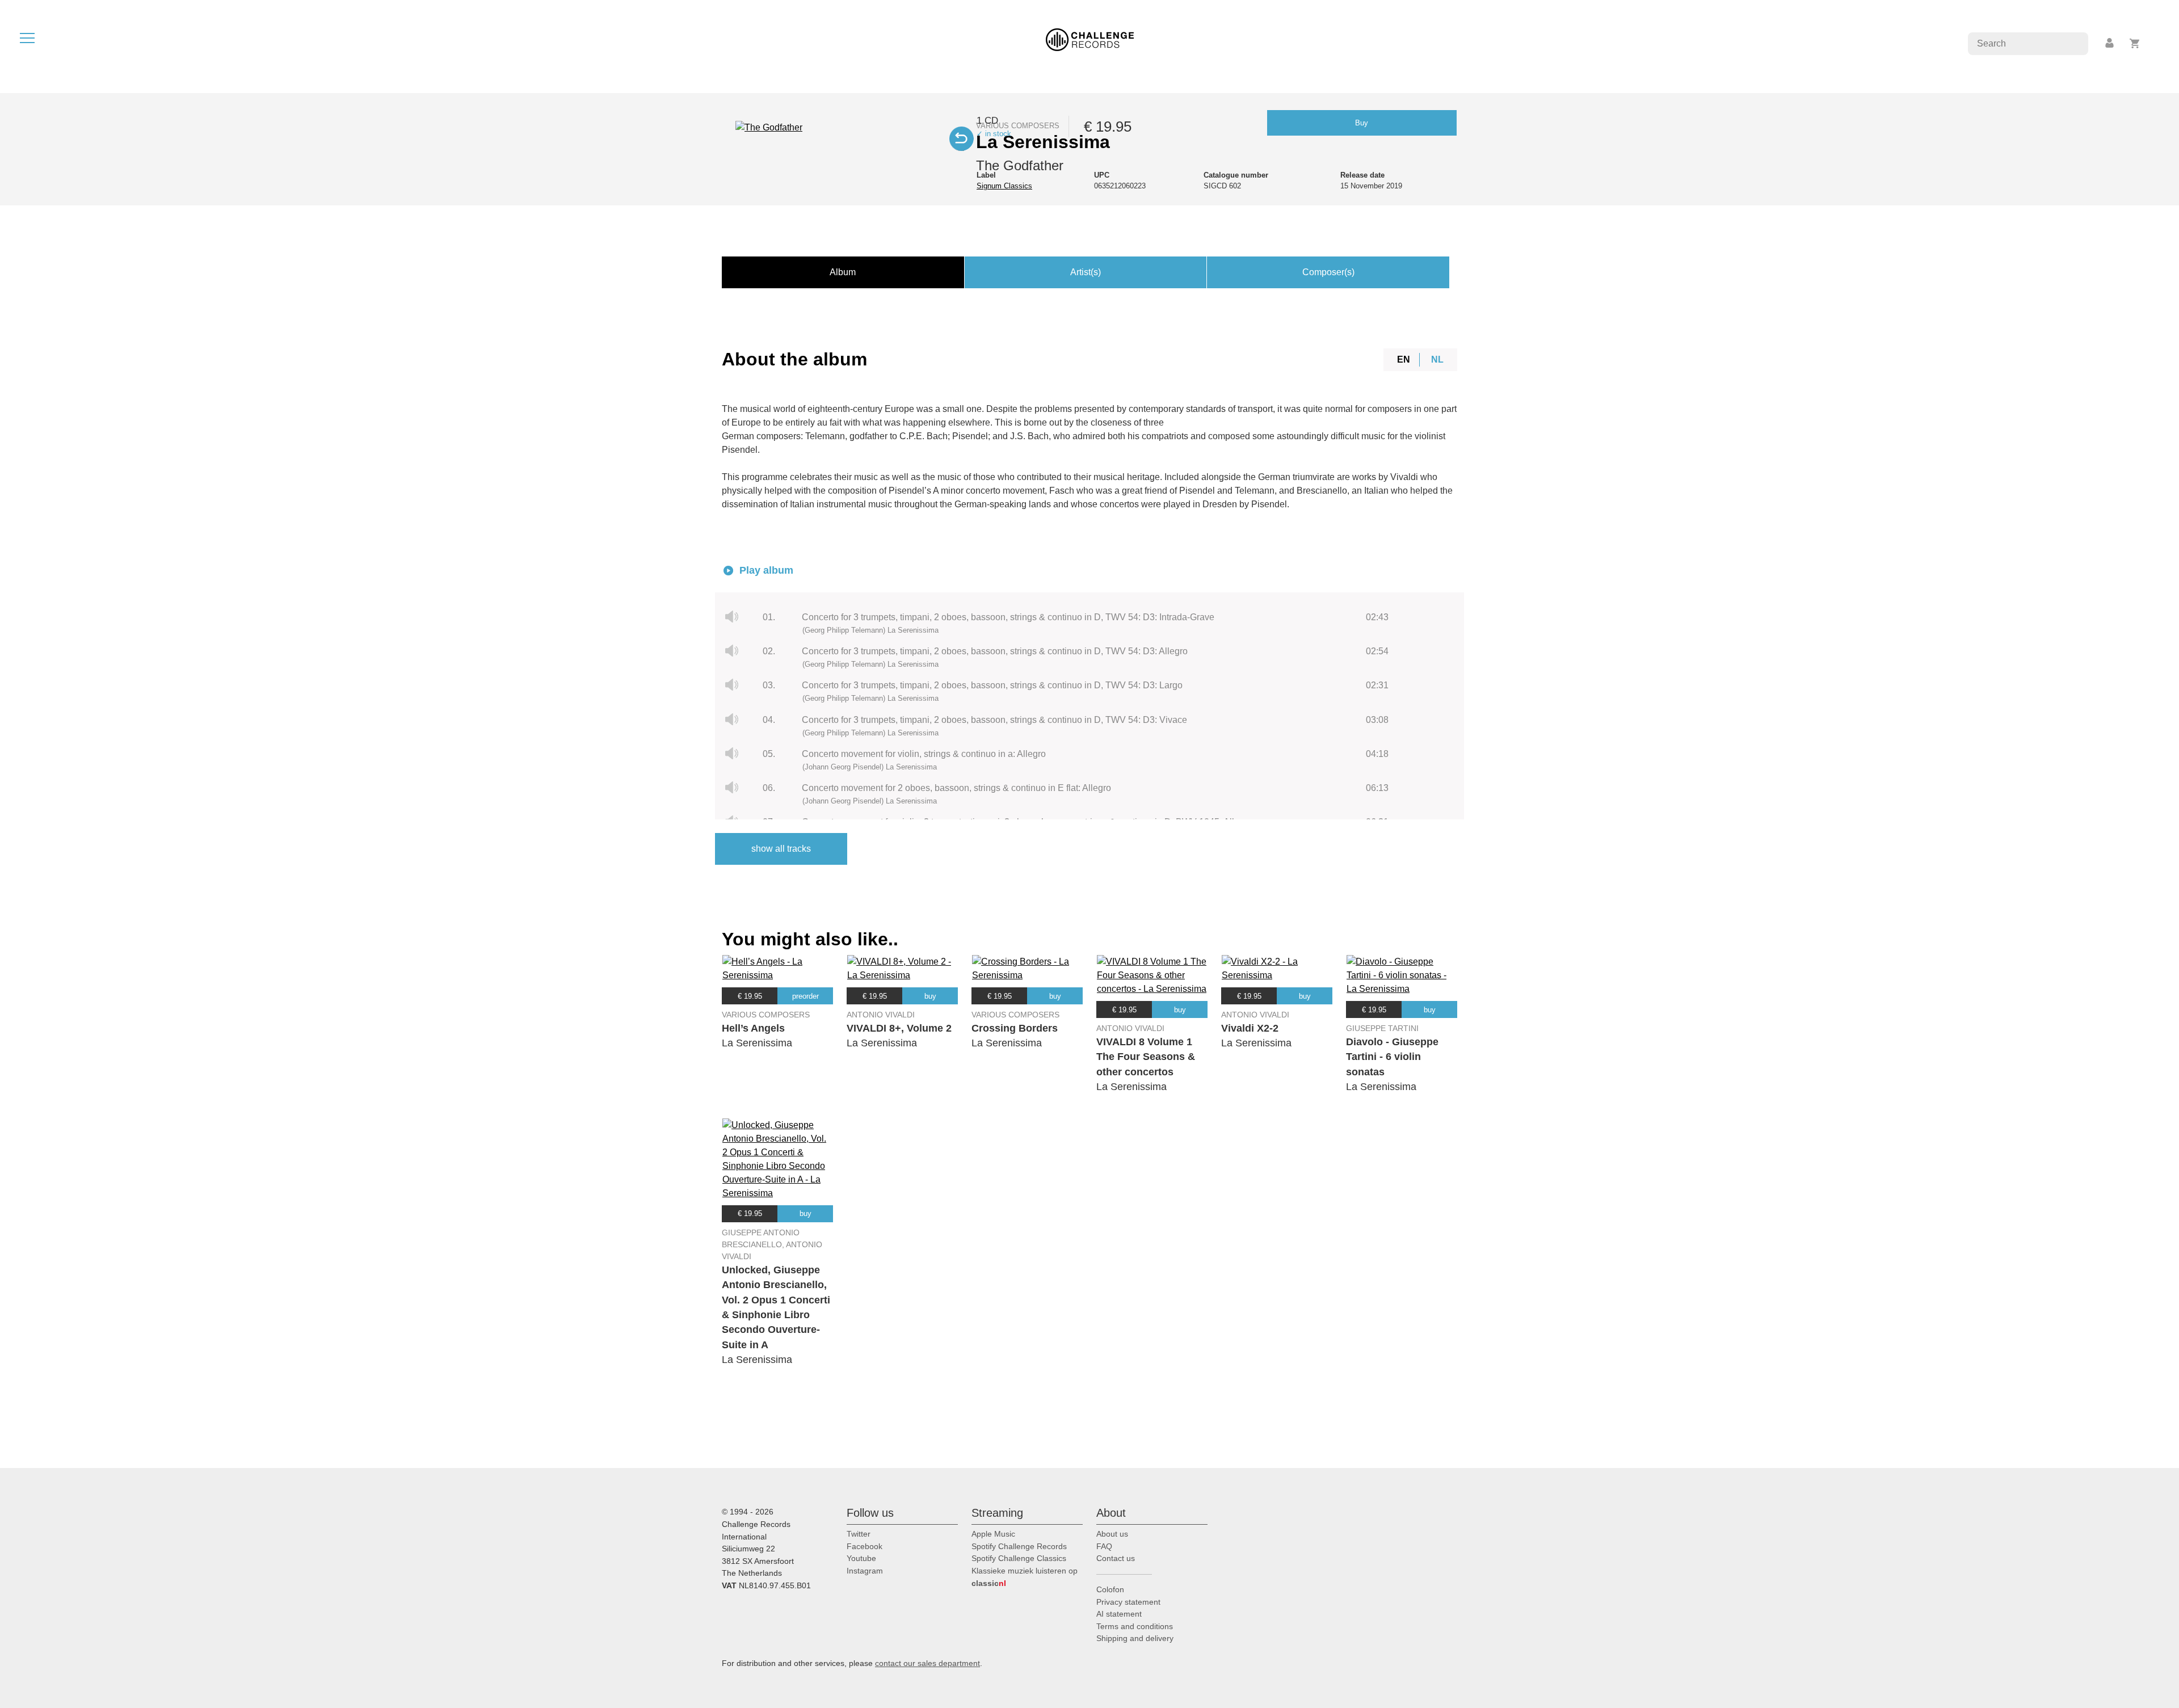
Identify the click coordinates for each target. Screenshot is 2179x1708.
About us (1112, 1534)
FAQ (1104, 1546)
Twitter (859, 1534)
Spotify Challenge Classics (1019, 1558)
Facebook (865, 1546)
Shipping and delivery (1135, 1638)
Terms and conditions (1135, 1626)
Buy (1362, 123)
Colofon (1110, 1589)
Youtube (861, 1558)
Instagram (865, 1571)
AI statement (1119, 1614)
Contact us (1116, 1558)
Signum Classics (1004, 186)
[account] (2110, 43)
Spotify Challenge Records (1019, 1546)
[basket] (2135, 43)
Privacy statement (1128, 1602)
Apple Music (993, 1534)
